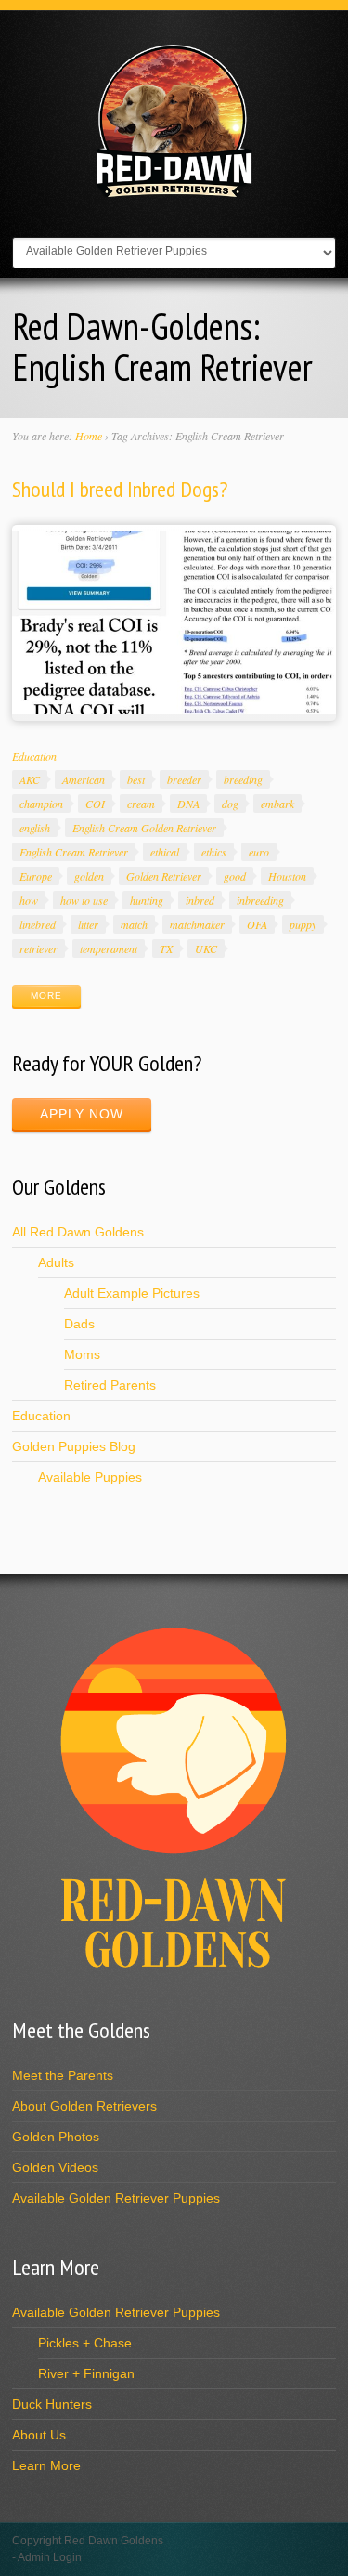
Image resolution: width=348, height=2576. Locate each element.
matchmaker (197, 924)
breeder (184, 779)
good (235, 876)
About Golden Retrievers (84, 2106)
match (134, 924)
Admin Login (50, 2557)
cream (141, 804)
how (29, 900)
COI (95, 804)
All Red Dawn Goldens (78, 1232)
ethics (214, 852)
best (136, 779)
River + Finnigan (86, 2373)
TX (166, 948)
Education (34, 756)
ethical (165, 852)
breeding (243, 779)
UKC (206, 948)
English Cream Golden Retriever (144, 828)
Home (89, 436)
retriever (39, 948)
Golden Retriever (164, 876)
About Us (39, 2435)
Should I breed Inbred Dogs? (120, 489)
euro (259, 852)
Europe (36, 876)
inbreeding (260, 900)
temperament (109, 948)
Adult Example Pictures (132, 1293)
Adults (56, 1262)
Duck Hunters (52, 2404)
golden (89, 876)
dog (230, 804)
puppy (303, 924)
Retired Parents (110, 1385)
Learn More (46, 2465)
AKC (30, 779)
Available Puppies (90, 1477)
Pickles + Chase (85, 2343)
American (84, 779)
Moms (82, 1354)
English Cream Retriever (74, 852)
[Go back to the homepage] (174, 195)
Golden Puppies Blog (74, 1446)
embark (277, 804)
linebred (38, 924)
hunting (147, 900)
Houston (287, 876)
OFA (257, 924)
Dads (79, 1324)
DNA (188, 804)
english (35, 828)
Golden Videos (55, 2167)
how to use (84, 900)
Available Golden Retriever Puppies (116, 2198)
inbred (200, 900)
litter (88, 924)
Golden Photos (56, 2137)
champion (41, 804)
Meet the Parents (63, 2075)
